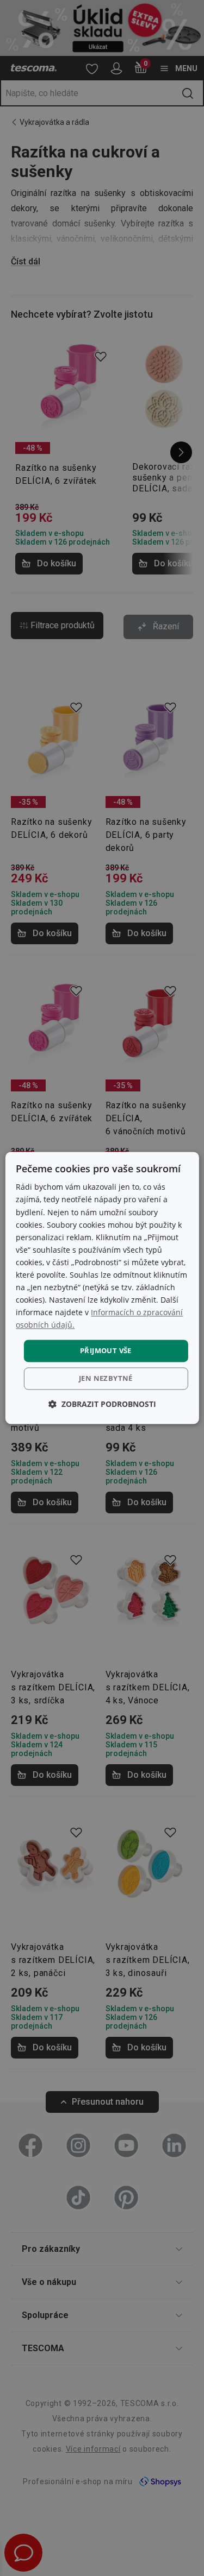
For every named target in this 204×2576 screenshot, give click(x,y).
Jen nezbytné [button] (106, 1379)
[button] (102, 1404)
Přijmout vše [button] (106, 1350)
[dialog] (102, 1288)
